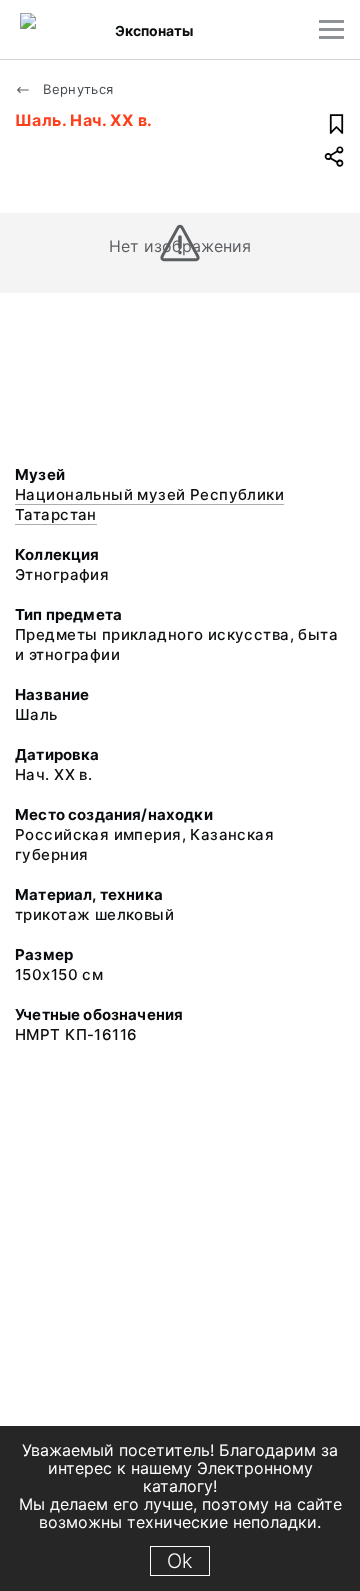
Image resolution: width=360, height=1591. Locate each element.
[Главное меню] (331, 29)
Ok (180, 1561)
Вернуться (76, 89)
